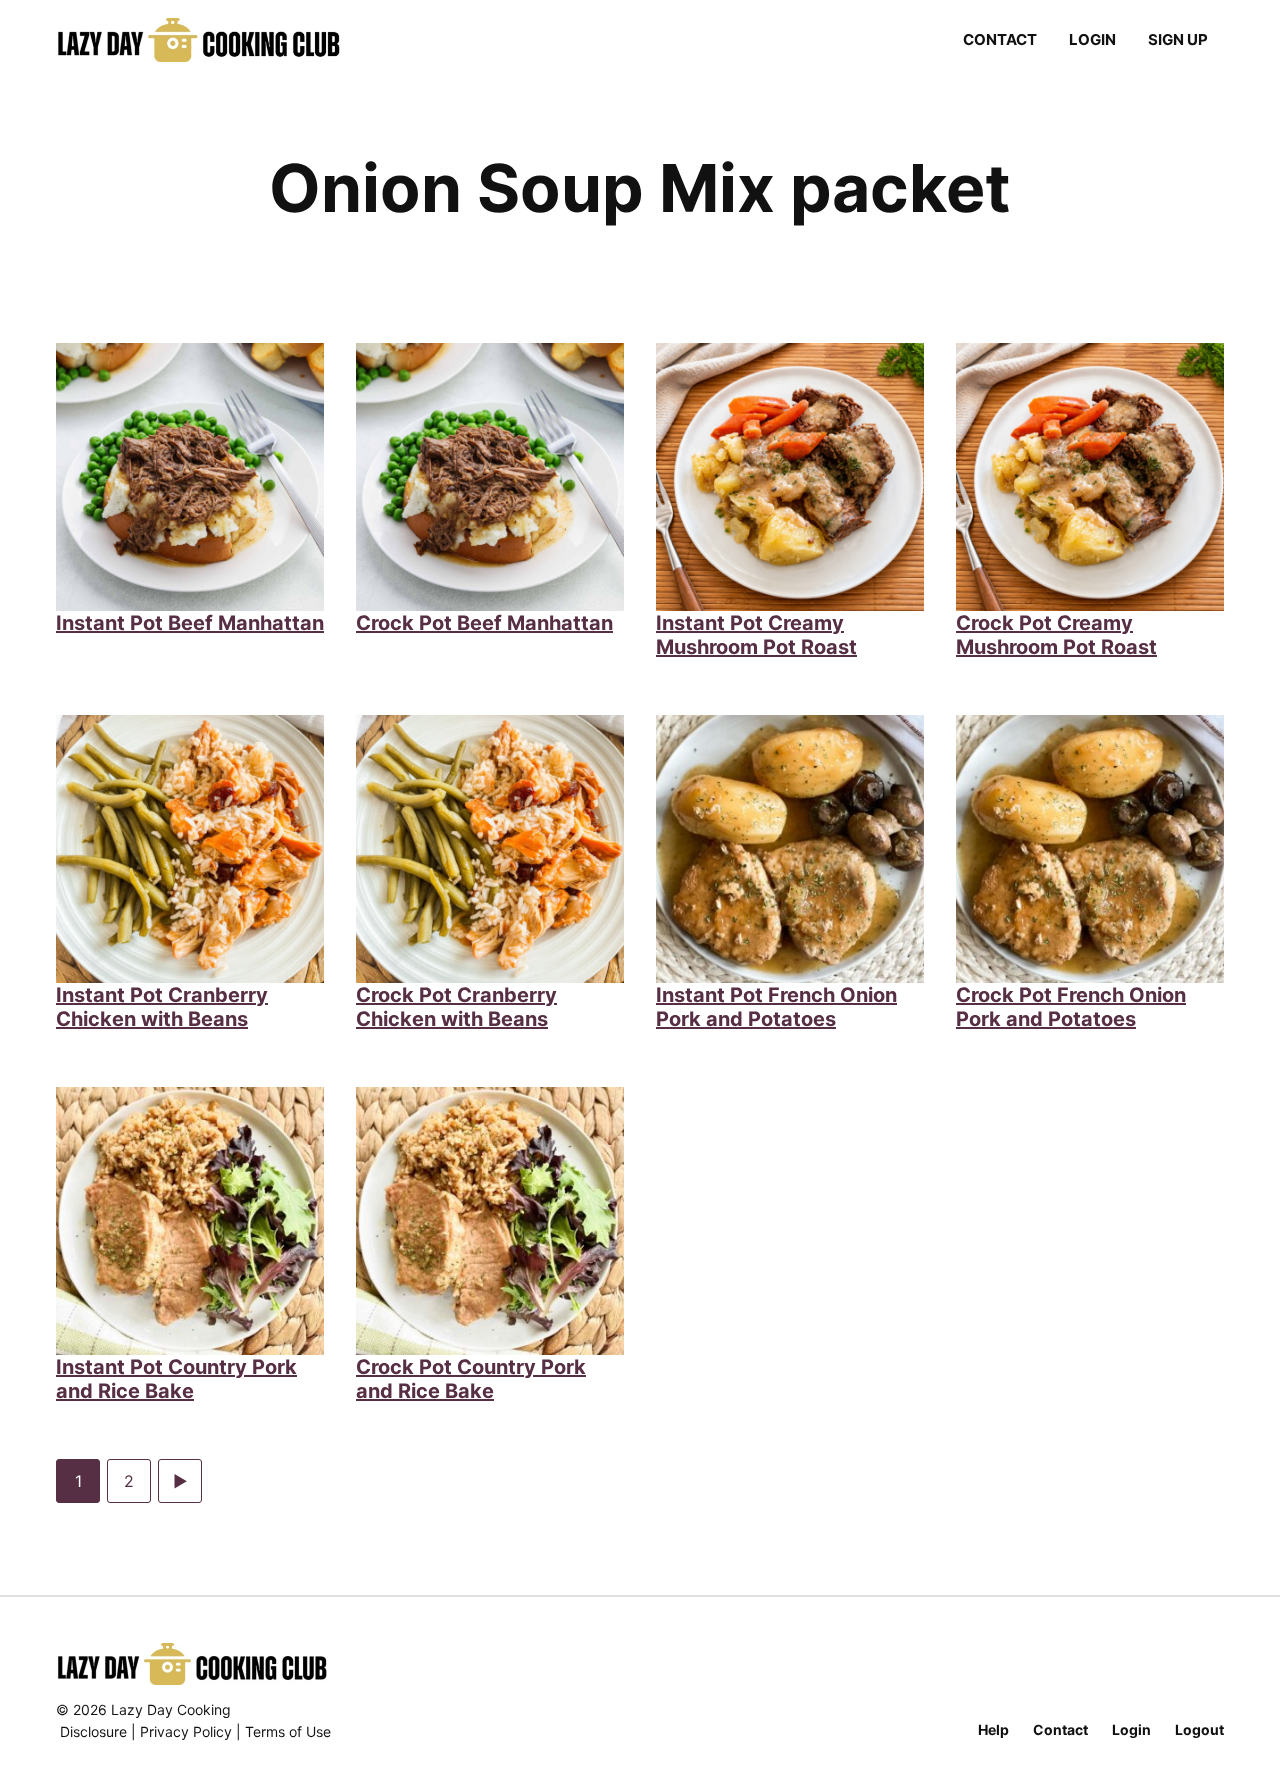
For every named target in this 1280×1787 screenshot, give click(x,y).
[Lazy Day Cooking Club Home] (218, 40)
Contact (1000, 39)
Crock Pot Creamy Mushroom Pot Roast (1056, 635)
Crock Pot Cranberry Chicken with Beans (456, 1007)
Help (993, 1729)
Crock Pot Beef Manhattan (484, 623)
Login (1092, 39)
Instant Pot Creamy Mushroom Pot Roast (756, 635)
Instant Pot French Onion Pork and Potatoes (776, 1007)
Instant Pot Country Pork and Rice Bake (176, 1379)
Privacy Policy (186, 1731)
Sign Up (1178, 39)
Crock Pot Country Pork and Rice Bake (471, 1379)
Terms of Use (288, 1731)
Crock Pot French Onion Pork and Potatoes (1071, 1007)
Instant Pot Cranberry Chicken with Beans (162, 1007)
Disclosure (93, 1731)
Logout (1199, 1729)
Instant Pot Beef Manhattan (190, 623)
